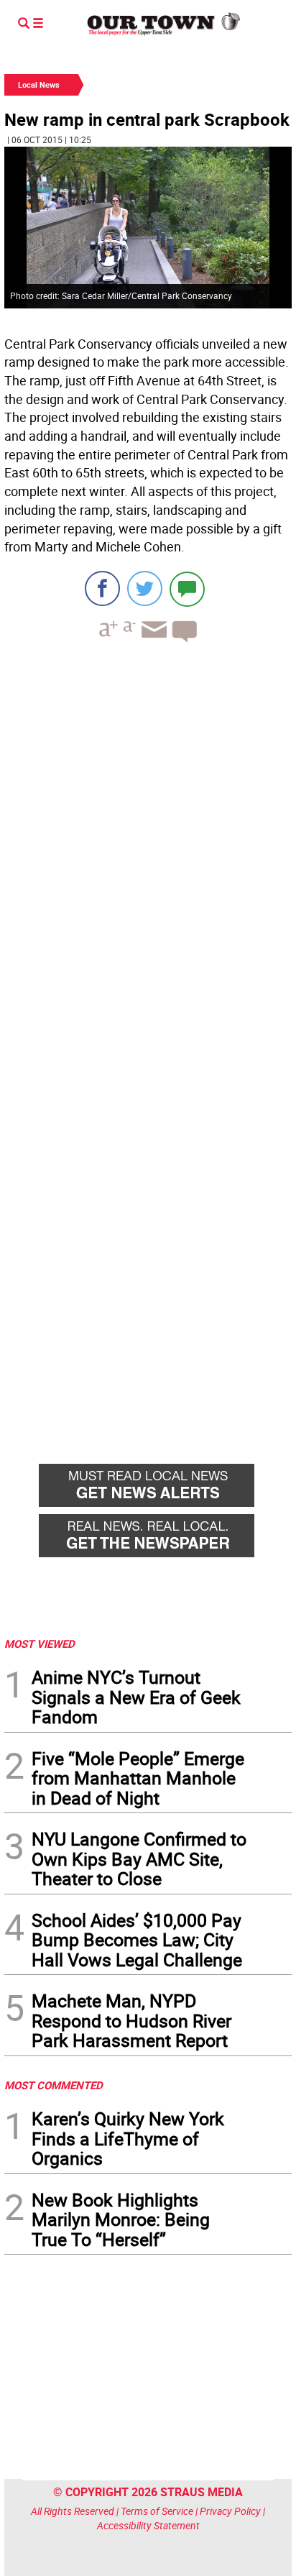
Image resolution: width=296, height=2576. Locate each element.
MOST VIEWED (40, 1644)
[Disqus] (148, 851)
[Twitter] (145, 588)
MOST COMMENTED (54, 2085)
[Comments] (187, 588)
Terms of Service (157, 2511)
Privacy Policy (230, 2511)
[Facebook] (102, 588)
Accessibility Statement (148, 2525)
